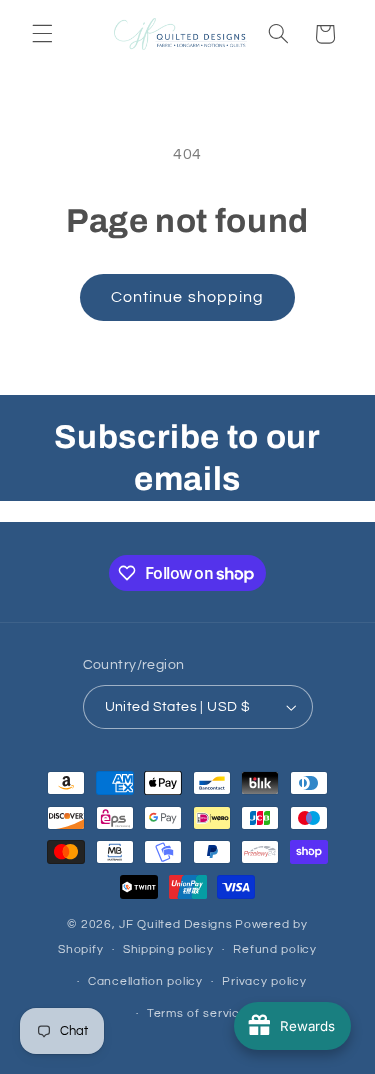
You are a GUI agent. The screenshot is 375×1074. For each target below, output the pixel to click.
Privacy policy (264, 981)
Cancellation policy (145, 981)
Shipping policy (168, 949)
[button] (42, 34)
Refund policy (275, 949)
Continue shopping (187, 297)
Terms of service (197, 1013)
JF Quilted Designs (175, 924)
